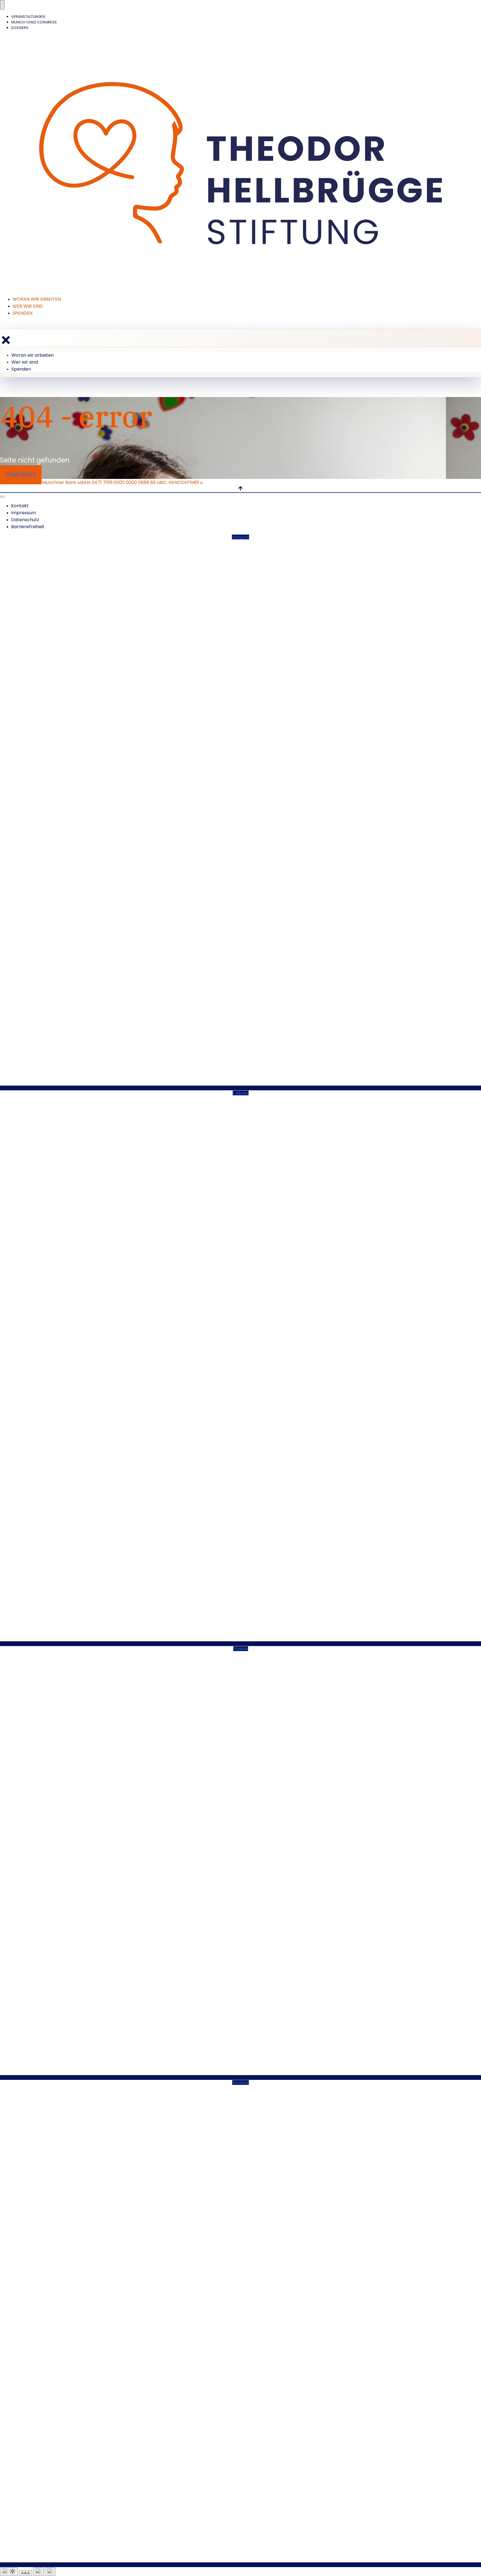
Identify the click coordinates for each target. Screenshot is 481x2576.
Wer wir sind (28, 306)
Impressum (24, 513)
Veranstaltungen (28, 17)
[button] (55, 482)
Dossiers (20, 28)
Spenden (22, 313)
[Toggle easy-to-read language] (50, 2572)
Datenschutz (25, 520)
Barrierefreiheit (28, 527)
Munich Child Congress (34, 22)
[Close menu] (6, 340)
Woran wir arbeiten (37, 299)
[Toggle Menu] (2, 5)
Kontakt (20, 506)
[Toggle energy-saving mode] (38, 2572)
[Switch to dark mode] (9, 2572)
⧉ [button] (79, 483)
